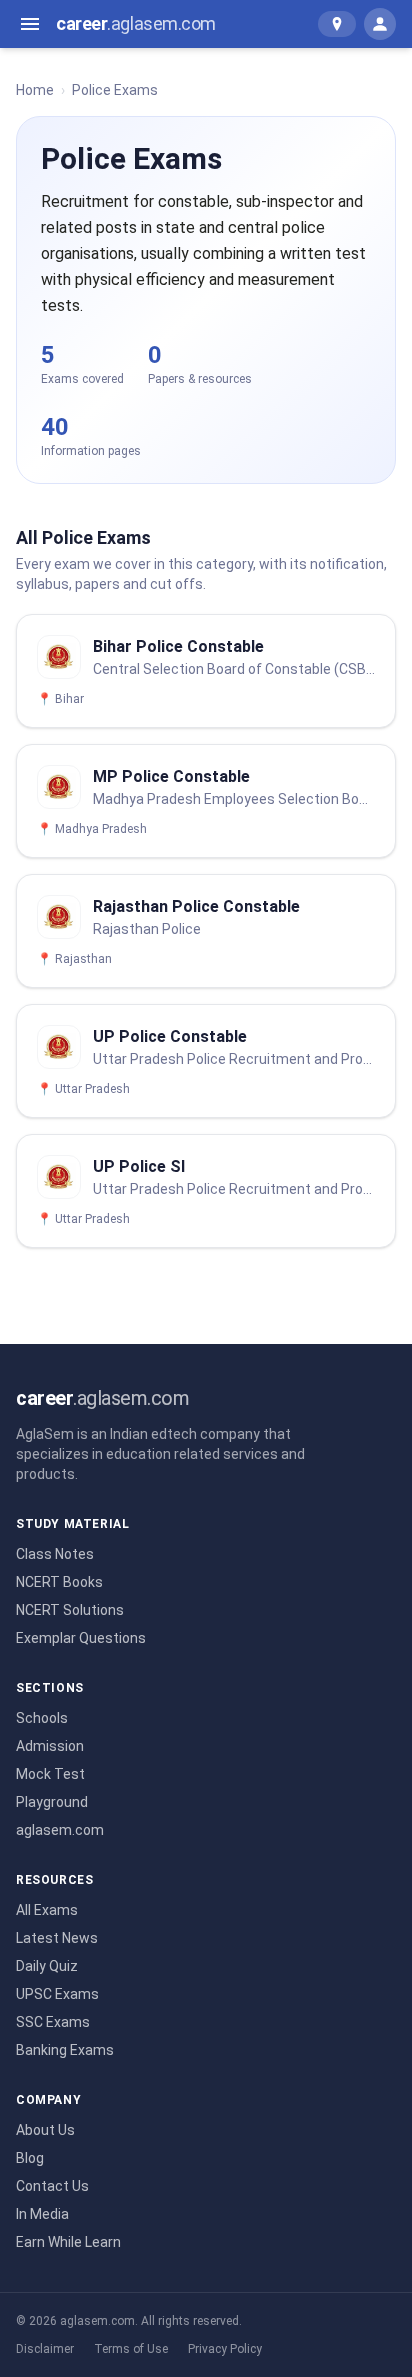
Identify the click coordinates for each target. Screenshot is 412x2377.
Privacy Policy (225, 2349)
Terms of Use (131, 2349)
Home (35, 90)
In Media (42, 2214)
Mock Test (50, 1774)
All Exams (47, 1910)
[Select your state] (337, 24)
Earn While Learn (68, 2242)
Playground (52, 1802)
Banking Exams (65, 2050)
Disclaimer (45, 2349)
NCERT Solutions (70, 1610)
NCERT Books (59, 1582)
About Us (45, 2130)
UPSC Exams (57, 1994)
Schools (42, 1718)
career (136, 23)
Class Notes (55, 1554)
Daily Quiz (47, 1966)
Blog (30, 2158)
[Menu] (30, 24)
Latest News (57, 1938)
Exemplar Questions (81, 1638)
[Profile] (380, 24)
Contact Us (52, 2186)
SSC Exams (53, 2022)
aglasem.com (60, 1830)
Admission (50, 1746)
